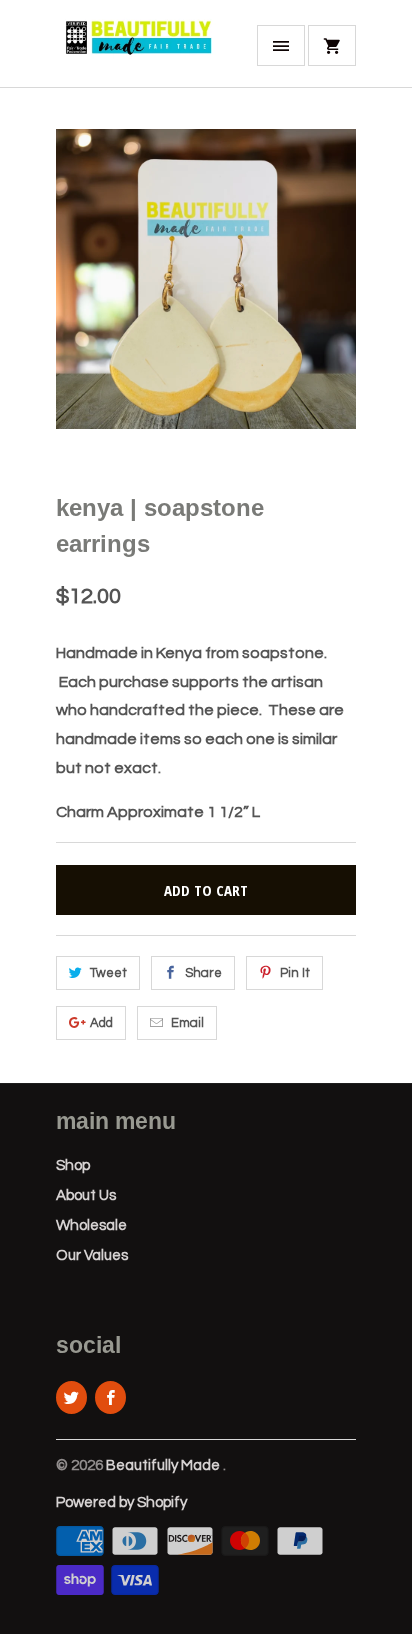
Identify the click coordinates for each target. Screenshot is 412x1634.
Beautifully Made (164, 1465)
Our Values (92, 1255)
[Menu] (281, 45)
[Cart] (332, 45)
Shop (73, 1165)
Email (187, 1023)
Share (203, 973)
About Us (86, 1195)
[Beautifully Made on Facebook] (110, 1397)
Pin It (295, 973)
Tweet (108, 973)
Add (101, 1023)
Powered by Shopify (121, 1502)
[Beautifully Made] (136, 51)
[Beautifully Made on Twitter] (71, 1397)
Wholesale (91, 1225)
